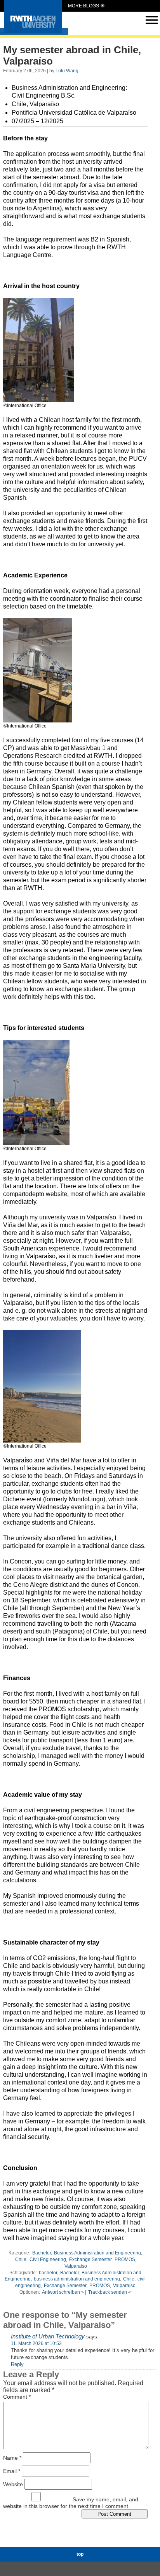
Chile (21, 2259)
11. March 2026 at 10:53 (36, 2343)
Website (13, 2484)
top (80, 2554)
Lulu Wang (67, 71)
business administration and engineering (77, 2279)
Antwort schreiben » (63, 2292)
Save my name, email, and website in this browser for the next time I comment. (71, 2503)
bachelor (48, 2273)
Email (12, 2471)
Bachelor (42, 2253)
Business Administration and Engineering (97, 2253)
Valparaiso (76, 2266)
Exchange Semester (90, 2259)
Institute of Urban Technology (48, 2336)
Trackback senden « (110, 2292)
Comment (17, 2397)
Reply (17, 2364)
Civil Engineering (48, 2259)
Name (12, 2458)
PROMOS (125, 2259)
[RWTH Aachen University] (33, 31)
